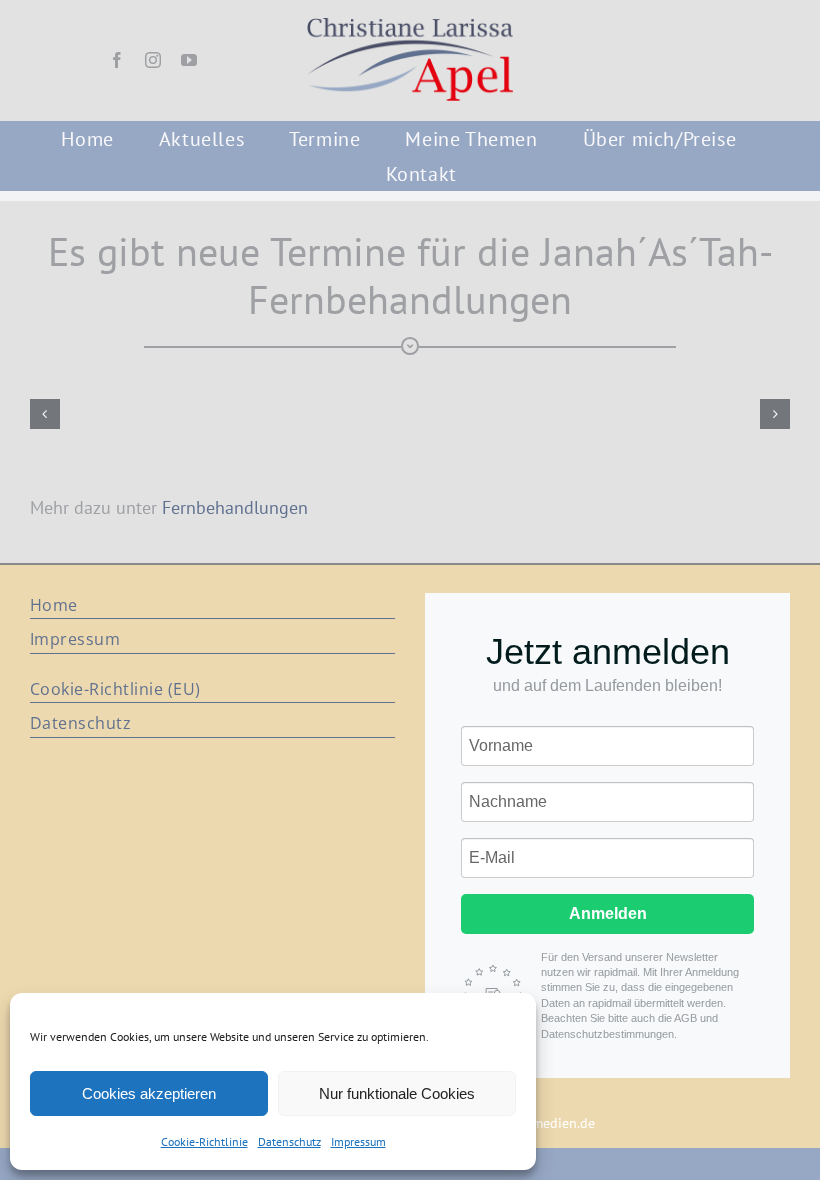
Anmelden (608, 913)
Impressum (358, 1141)
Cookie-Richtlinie (204, 1141)
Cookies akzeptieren (149, 1093)
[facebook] (117, 60)
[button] (45, 414)
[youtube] (189, 60)
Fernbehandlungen (235, 507)
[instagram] (153, 60)
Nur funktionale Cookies (397, 1093)
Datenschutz (289, 1141)
